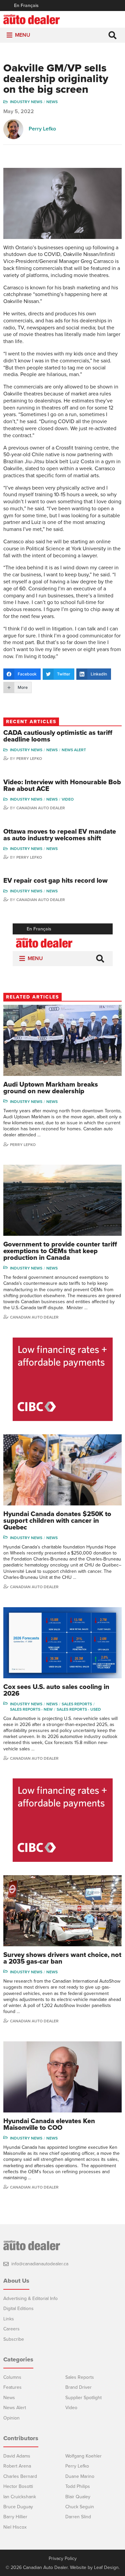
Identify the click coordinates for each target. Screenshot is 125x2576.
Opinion (11, 2418)
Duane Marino (80, 2476)
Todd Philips (78, 2486)
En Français (26, 6)
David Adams (17, 2456)
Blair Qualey (78, 2497)
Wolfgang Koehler (83, 2456)
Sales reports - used (79, 1709)
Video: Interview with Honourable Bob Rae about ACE (62, 786)
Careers (11, 2329)
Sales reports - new (31, 1709)
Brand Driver (78, 2387)
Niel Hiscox (15, 2527)
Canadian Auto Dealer (41, 808)
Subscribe (14, 2339)
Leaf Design (106, 2567)
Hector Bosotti (18, 2486)
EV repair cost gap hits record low (55, 881)
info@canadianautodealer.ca (40, 2264)
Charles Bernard (20, 2476)
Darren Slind (78, 2517)
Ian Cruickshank (20, 2497)
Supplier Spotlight (83, 2398)
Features (12, 2387)
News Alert (74, 750)
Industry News (26, 102)
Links (9, 2319)
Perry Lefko (42, 129)
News (52, 102)
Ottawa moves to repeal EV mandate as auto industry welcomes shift (60, 835)
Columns (12, 2377)
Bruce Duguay (18, 2507)
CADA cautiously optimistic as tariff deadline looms (58, 736)
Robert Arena (17, 2466)
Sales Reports (77, 1704)
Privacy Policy (63, 2559)
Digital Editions (18, 2309)
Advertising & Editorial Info (30, 2299)
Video (68, 799)
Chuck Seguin (80, 2507)
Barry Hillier (15, 2517)
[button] (23, 35)
